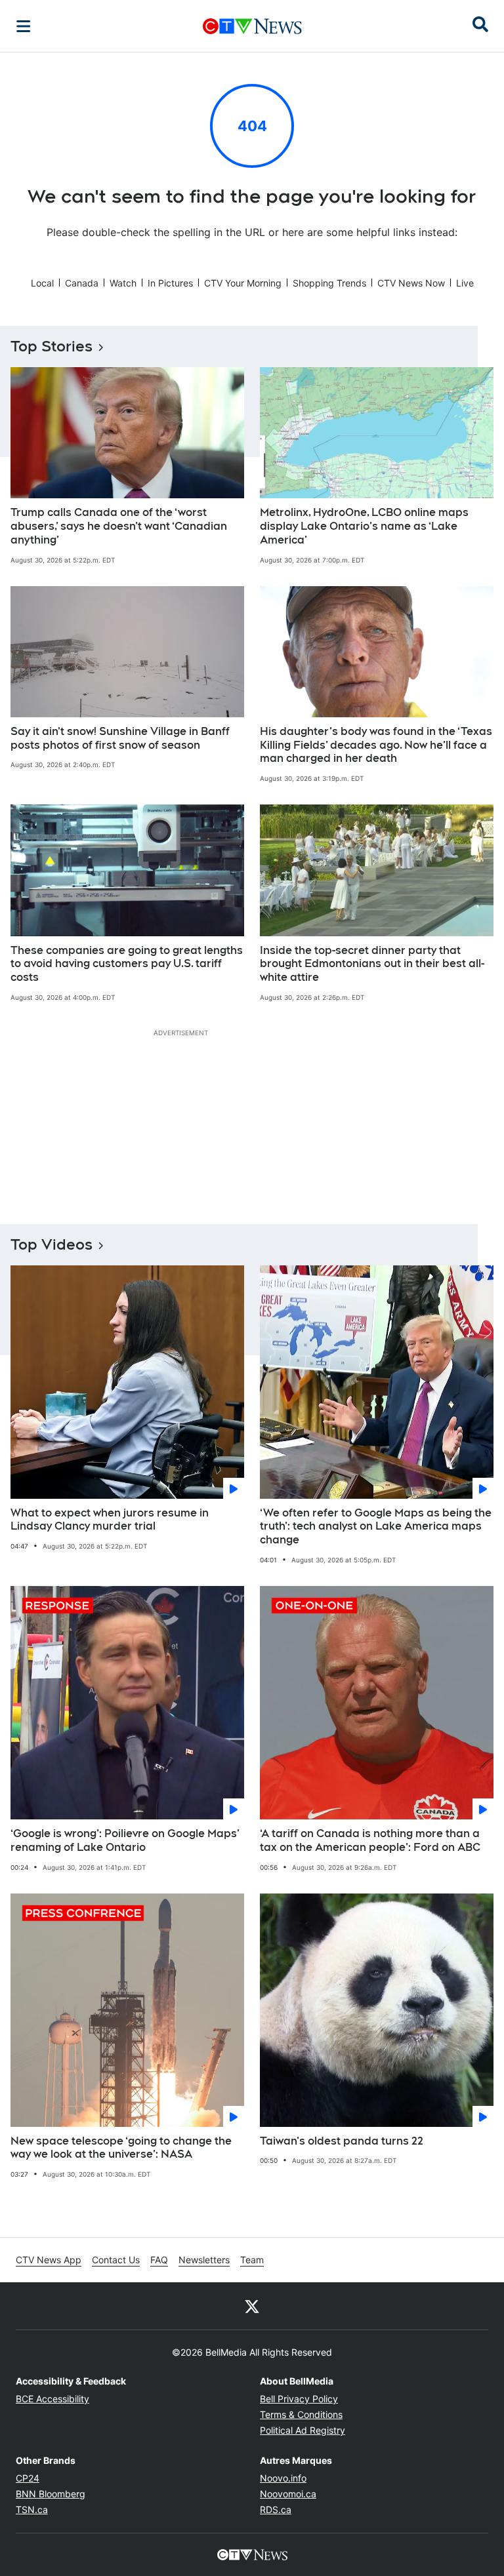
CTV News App (49, 2260)
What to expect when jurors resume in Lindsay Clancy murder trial (110, 1520)
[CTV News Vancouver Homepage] (252, 26)
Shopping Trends (329, 283)
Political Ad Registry (303, 2430)
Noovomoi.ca (288, 2494)
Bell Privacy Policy (299, 2399)
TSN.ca (32, 2509)
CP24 (28, 2478)
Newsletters (204, 2260)
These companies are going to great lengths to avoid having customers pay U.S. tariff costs (127, 964)
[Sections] (24, 26)
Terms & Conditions (301, 2414)
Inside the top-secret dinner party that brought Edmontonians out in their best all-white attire (372, 964)
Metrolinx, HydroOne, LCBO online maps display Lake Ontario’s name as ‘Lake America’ (364, 526)
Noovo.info (283, 2478)
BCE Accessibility (52, 2399)
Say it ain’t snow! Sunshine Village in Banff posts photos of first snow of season (120, 738)
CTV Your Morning (243, 283)
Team (252, 2260)
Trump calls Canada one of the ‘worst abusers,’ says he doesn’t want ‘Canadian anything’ (119, 526)
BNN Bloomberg (51, 2494)
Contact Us (116, 2260)
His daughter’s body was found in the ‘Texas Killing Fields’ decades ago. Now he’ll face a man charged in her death (376, 745)
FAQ (159, 2260)
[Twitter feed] (252, 2306)
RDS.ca (276, 2509)
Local (42, 283)
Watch (123, 283)
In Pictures (170, 283)
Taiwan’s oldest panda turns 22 (342, 2141)
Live (465, 283)
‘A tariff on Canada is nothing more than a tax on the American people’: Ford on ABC (370, 1840)
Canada (82, 283)
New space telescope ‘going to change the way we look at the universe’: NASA (121, 2148)
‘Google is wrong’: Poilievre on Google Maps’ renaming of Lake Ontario (125, 1840)
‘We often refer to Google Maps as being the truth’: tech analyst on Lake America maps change (376, 1527)
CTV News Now (411, 283)
